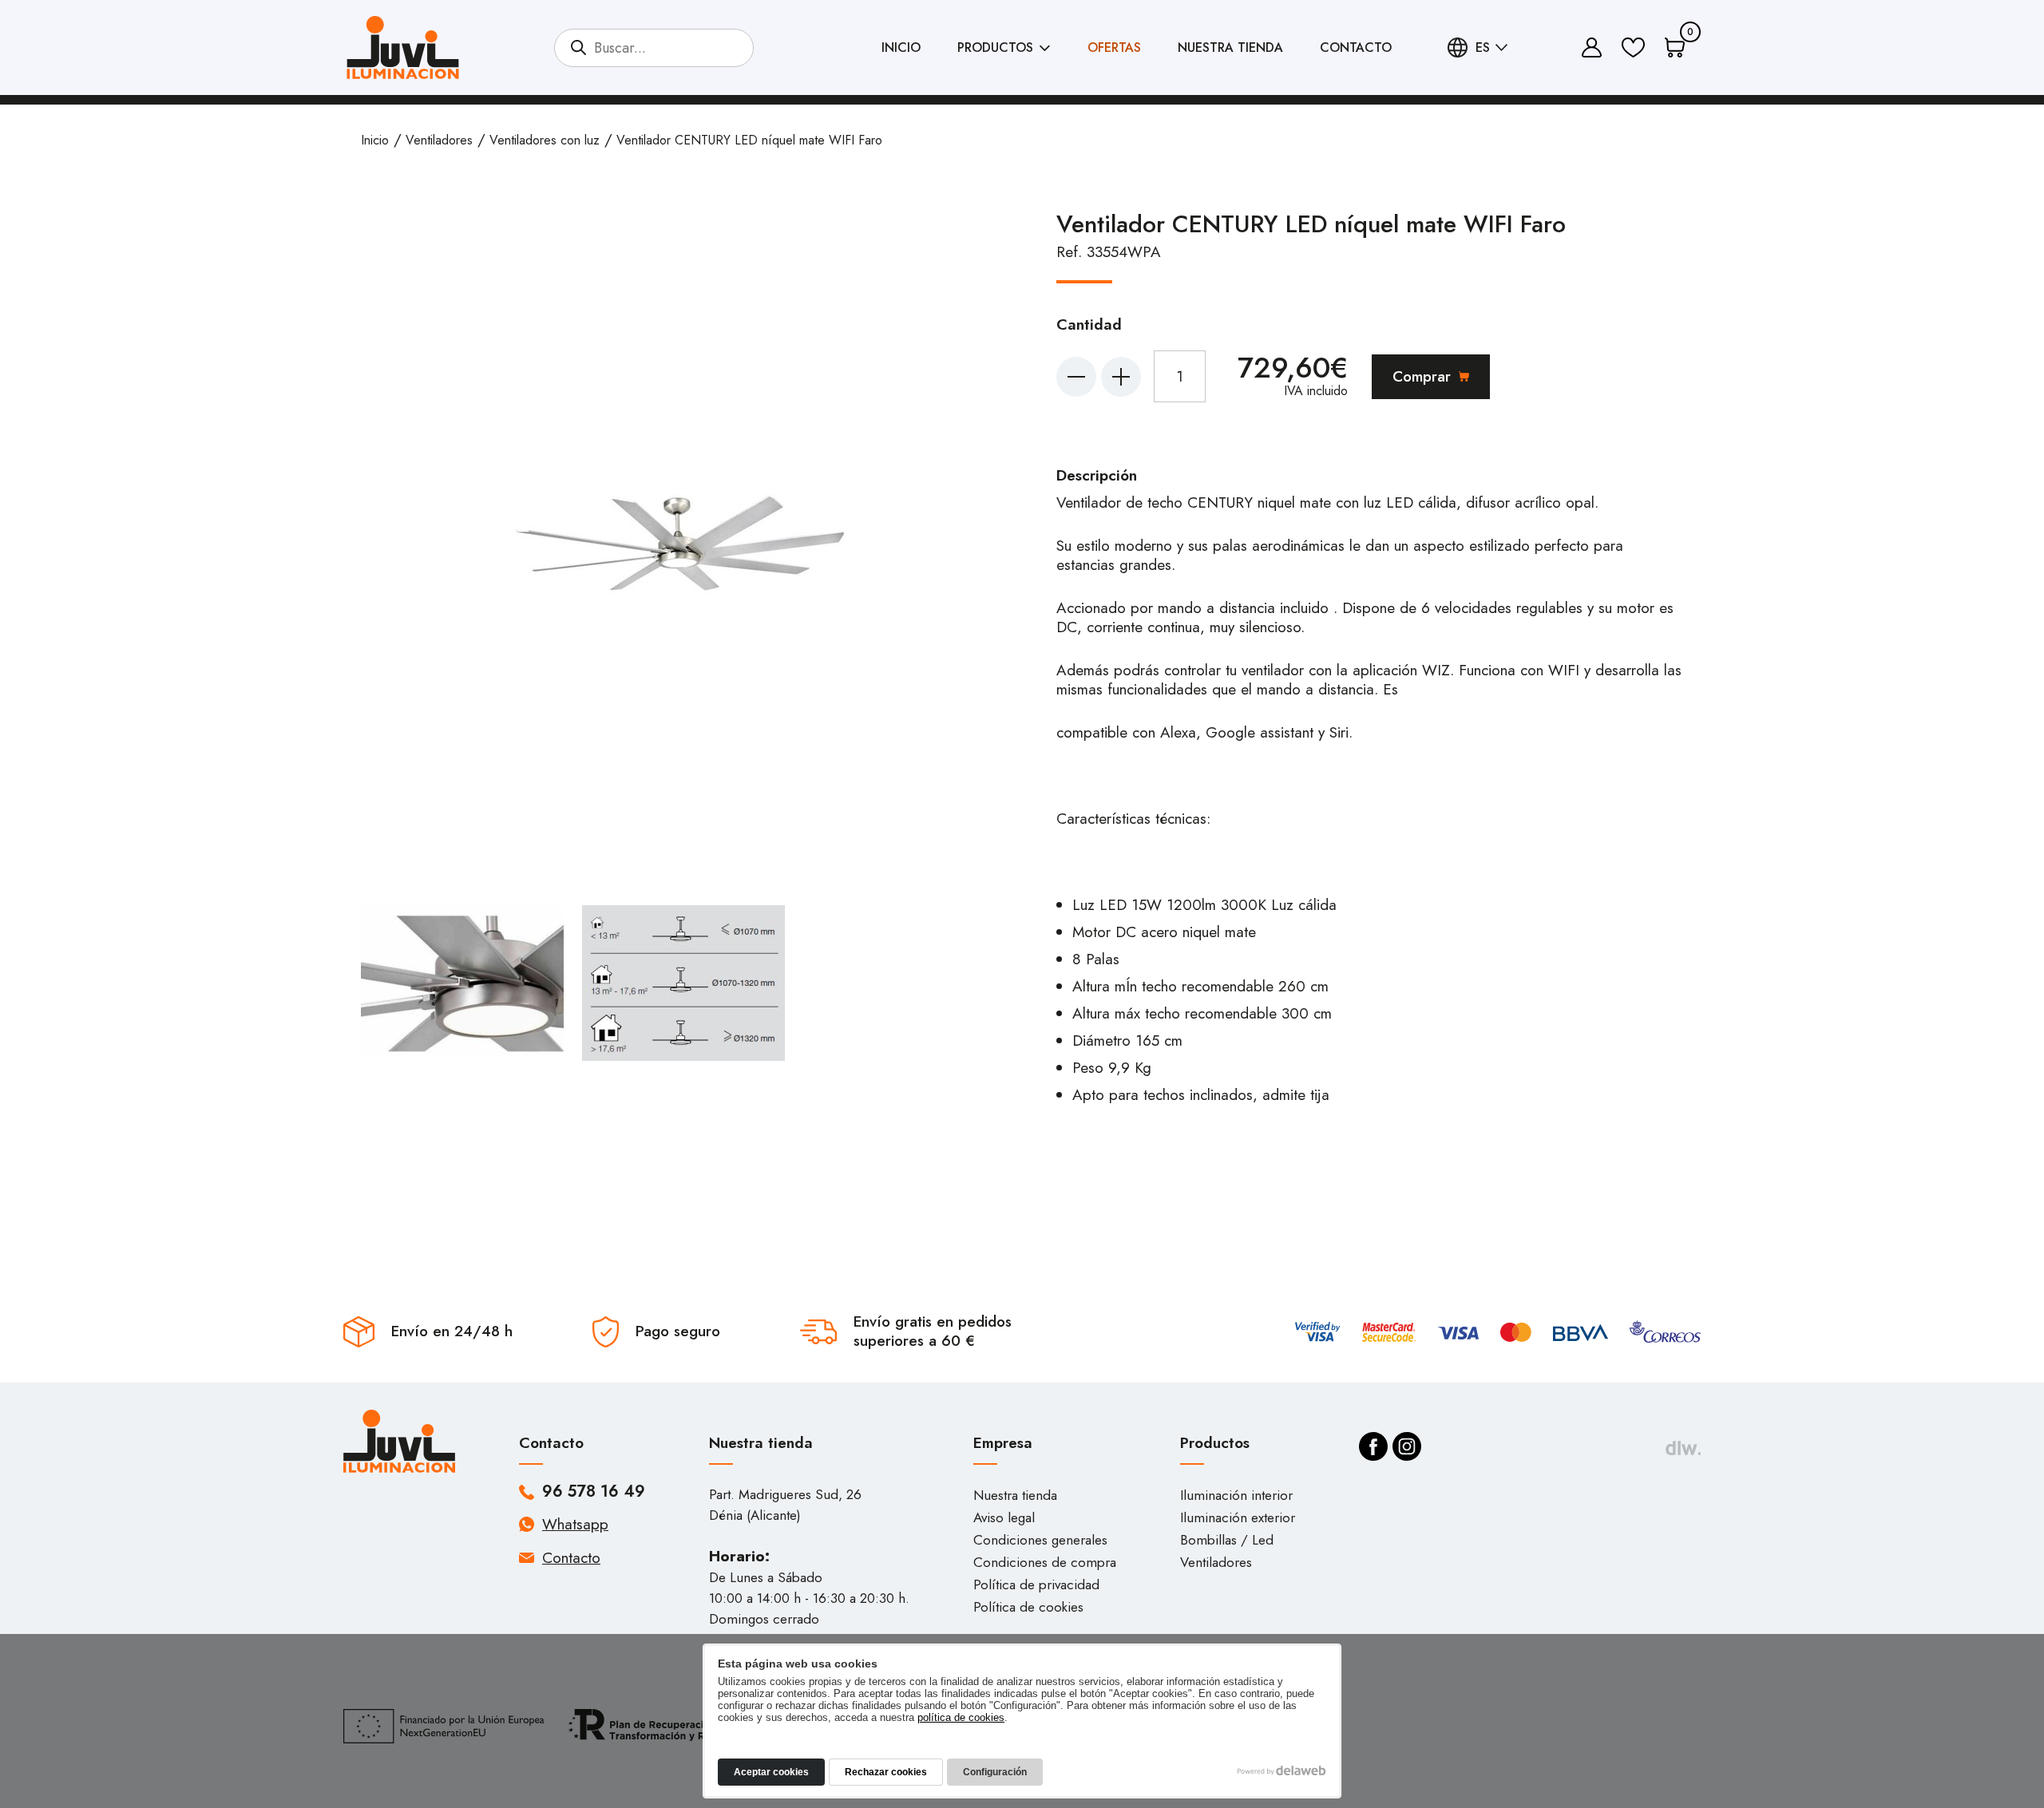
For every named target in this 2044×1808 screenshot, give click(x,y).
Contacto (1356, 47)
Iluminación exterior (1238, 1517)
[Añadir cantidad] (1121, 377)
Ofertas (1114, 47)
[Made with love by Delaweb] (1282, 1770)
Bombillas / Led (1227, 1540)
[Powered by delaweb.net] (1683, 1448)
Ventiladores (439, 140)
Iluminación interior (1236, 1495)
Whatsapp (575, 1524)
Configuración (995, 1772)
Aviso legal (1004, 1517)
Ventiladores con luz (545, 140)
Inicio (901, 47)
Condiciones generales (1040, 1540)
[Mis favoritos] (1633, 47)
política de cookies (961, 1717)
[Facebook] (1373, 1446)
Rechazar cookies (886, 1772)
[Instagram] (1407, 1446)
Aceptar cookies (771, 1772)
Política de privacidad (1036, 1584)
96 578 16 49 (594, 1492)
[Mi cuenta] (1592, 47)
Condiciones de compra (1045, 1562)
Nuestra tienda (1230, 47)
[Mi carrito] (1675, 47)
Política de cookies (1028, 1607)
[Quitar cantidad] (1076, 377)
